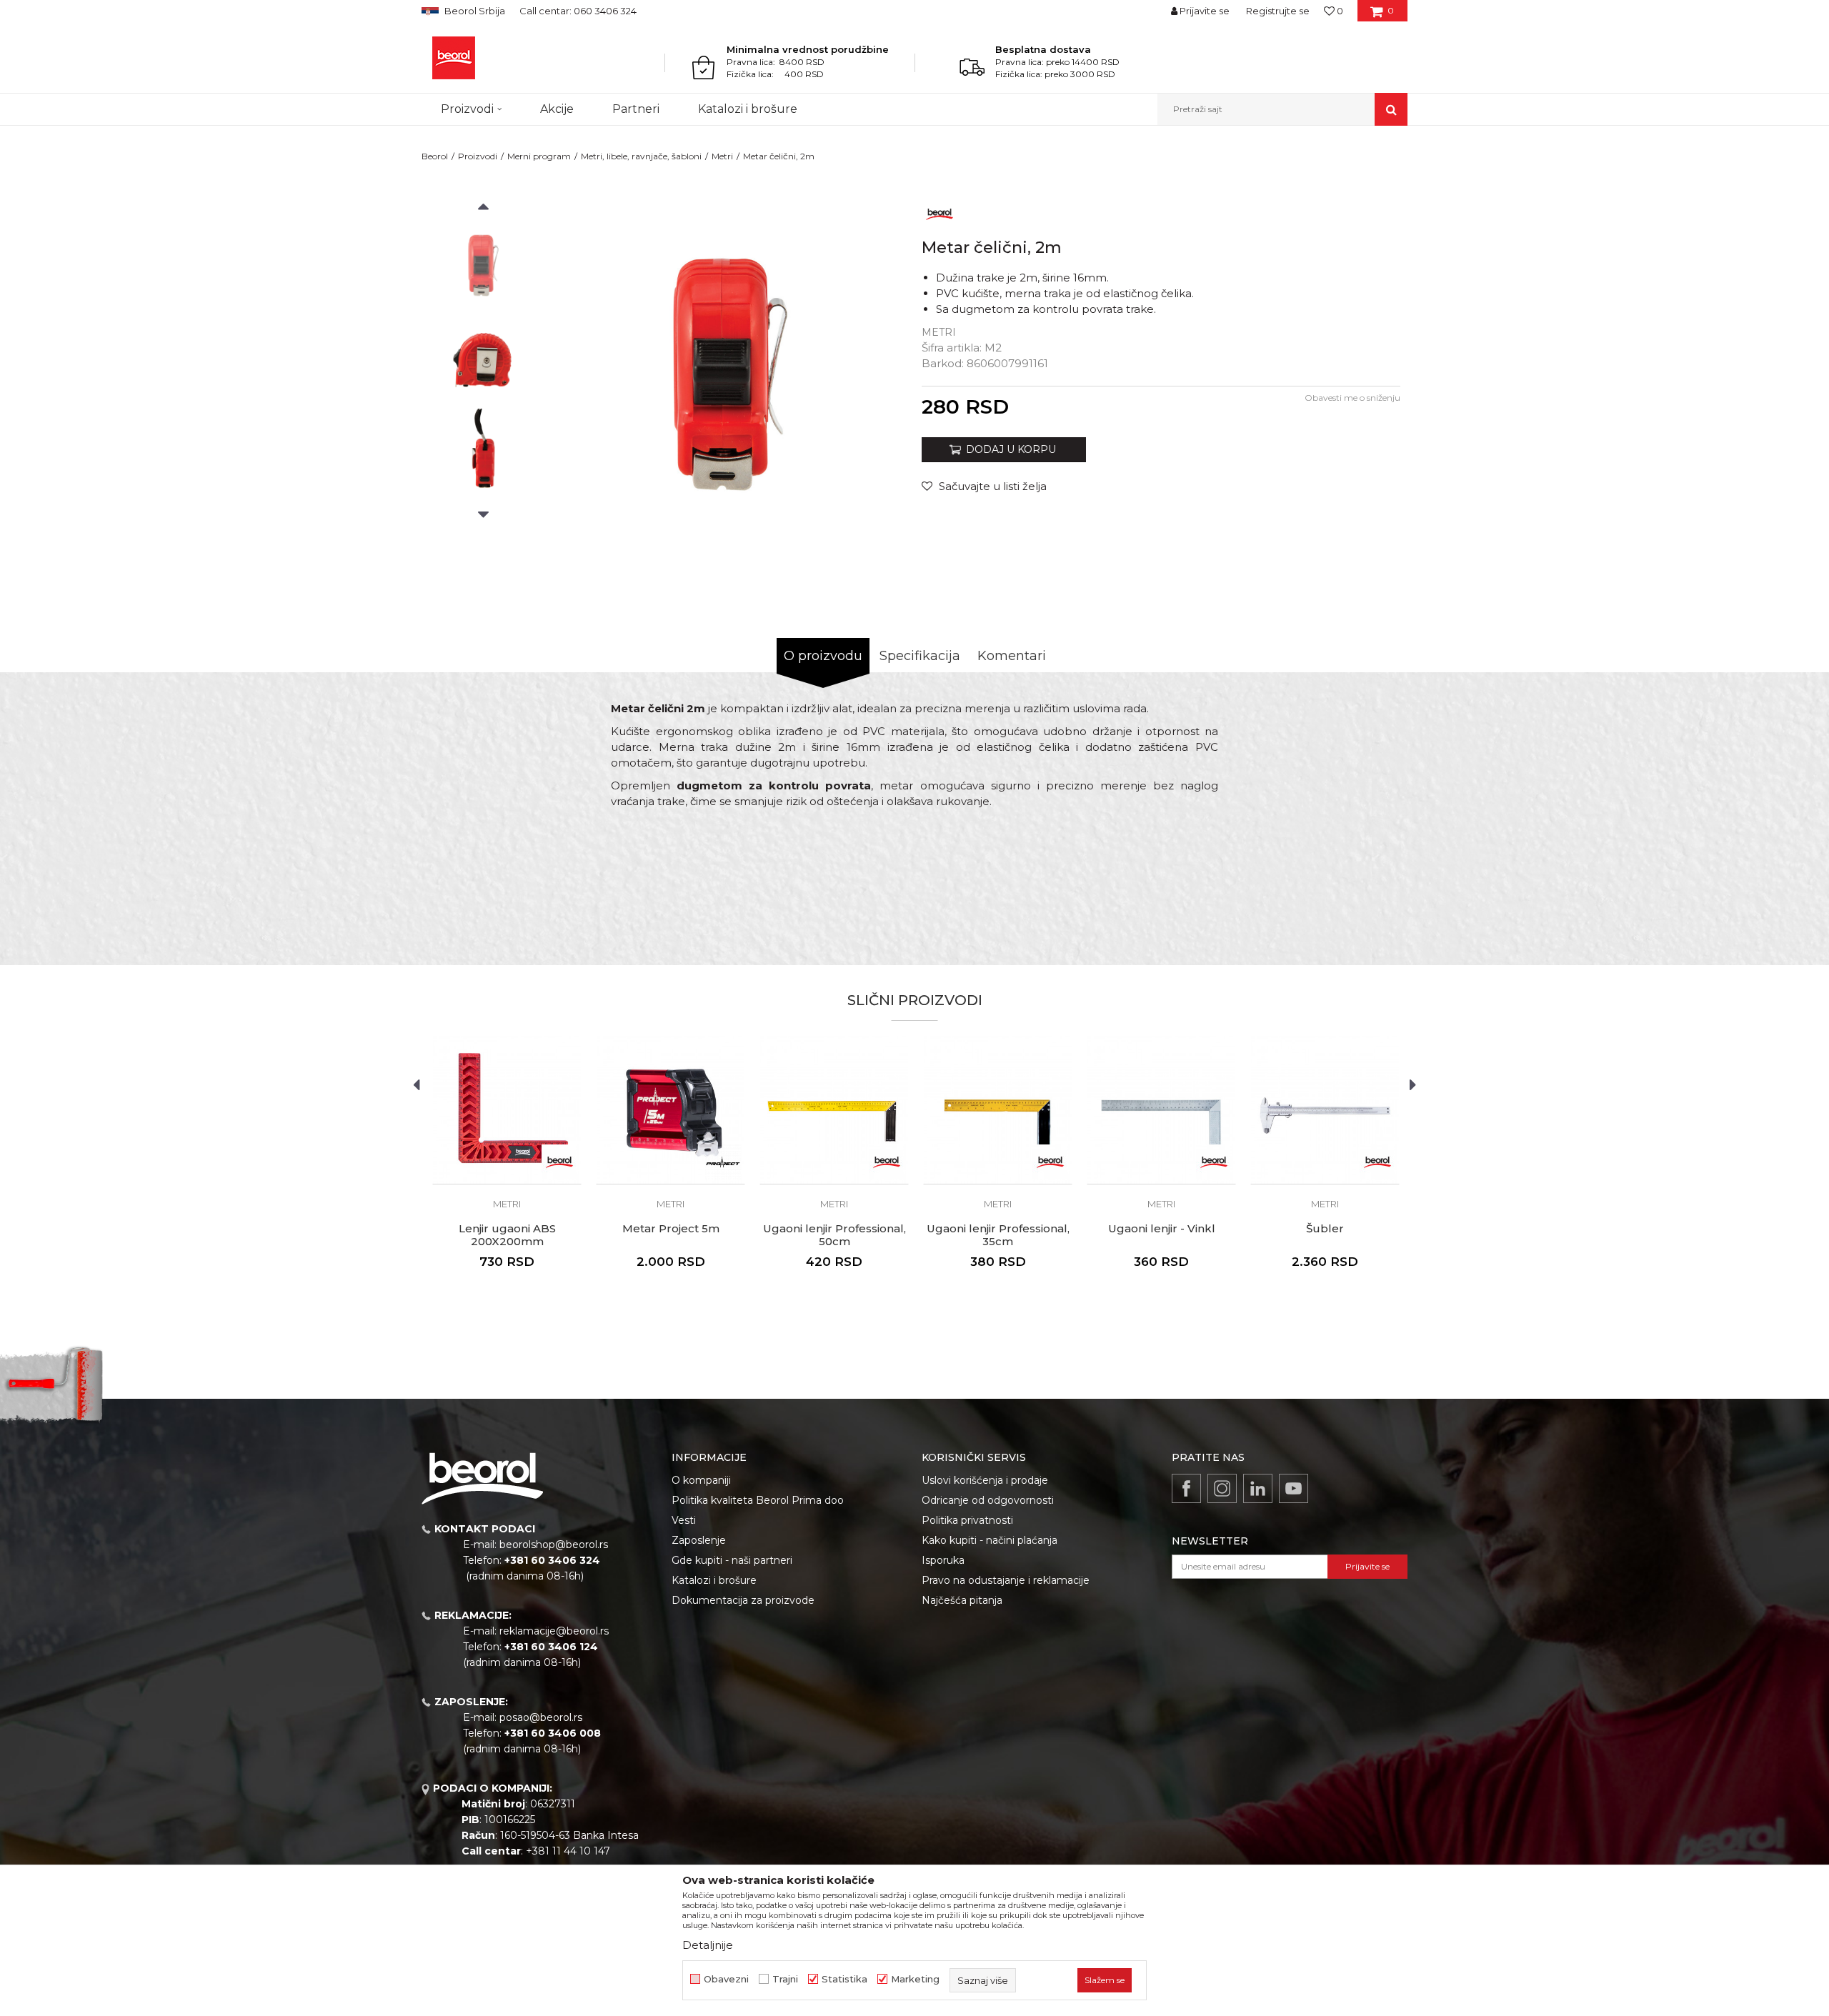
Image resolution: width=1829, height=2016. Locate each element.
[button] (1282, 109)
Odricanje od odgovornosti (988, 1500)
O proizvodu (823, 656)
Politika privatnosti (967, 1520)
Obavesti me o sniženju (1352, 398)
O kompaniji (701, 1480)
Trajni (785, 1979)
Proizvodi (478, 156)
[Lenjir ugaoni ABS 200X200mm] (507, 1110)
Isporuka (943, 1560)
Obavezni (726, 1979)
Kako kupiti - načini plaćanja (990, 1540)
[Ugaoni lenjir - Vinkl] (1161, 1110)
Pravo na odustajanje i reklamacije (1006, 1580)
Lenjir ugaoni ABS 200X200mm (507, 1235)
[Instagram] (1222, 1488)
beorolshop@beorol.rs (554, 1545)
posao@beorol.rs (541, 1717)
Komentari (1012, 656)
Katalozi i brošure (714, 1580)
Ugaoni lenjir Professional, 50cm (834, 1235)
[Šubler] (1325, 1110)
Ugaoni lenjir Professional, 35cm (998, 1235)
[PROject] (723, 1162)
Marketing (915, 1979)
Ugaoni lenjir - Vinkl (1162, 1229)
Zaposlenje (699, 1540)
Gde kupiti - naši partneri (732, 1560)
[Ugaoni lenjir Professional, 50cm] (834, 1110)
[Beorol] (454, 58)
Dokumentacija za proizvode (743, 1600)
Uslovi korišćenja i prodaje (985, 1480)
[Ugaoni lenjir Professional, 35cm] (998, 1110)
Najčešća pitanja (962, 1600)
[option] (483, 265)
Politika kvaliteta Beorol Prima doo (758, 1500)
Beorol (435, 156)
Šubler (1325, 1229)
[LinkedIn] (1258, 1488)
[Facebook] (1186, 1488)
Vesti (684, 1520)
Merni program (539, 156)
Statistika (844, 1979)
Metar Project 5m (671, 1229)
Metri (722, 156)
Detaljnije (708, 1945)
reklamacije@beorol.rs (554, 1631)
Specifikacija (920, 656)
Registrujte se (1278, 11)
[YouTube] (1294, 1488)
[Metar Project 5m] (671, 1110)
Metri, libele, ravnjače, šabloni (641, 156)
